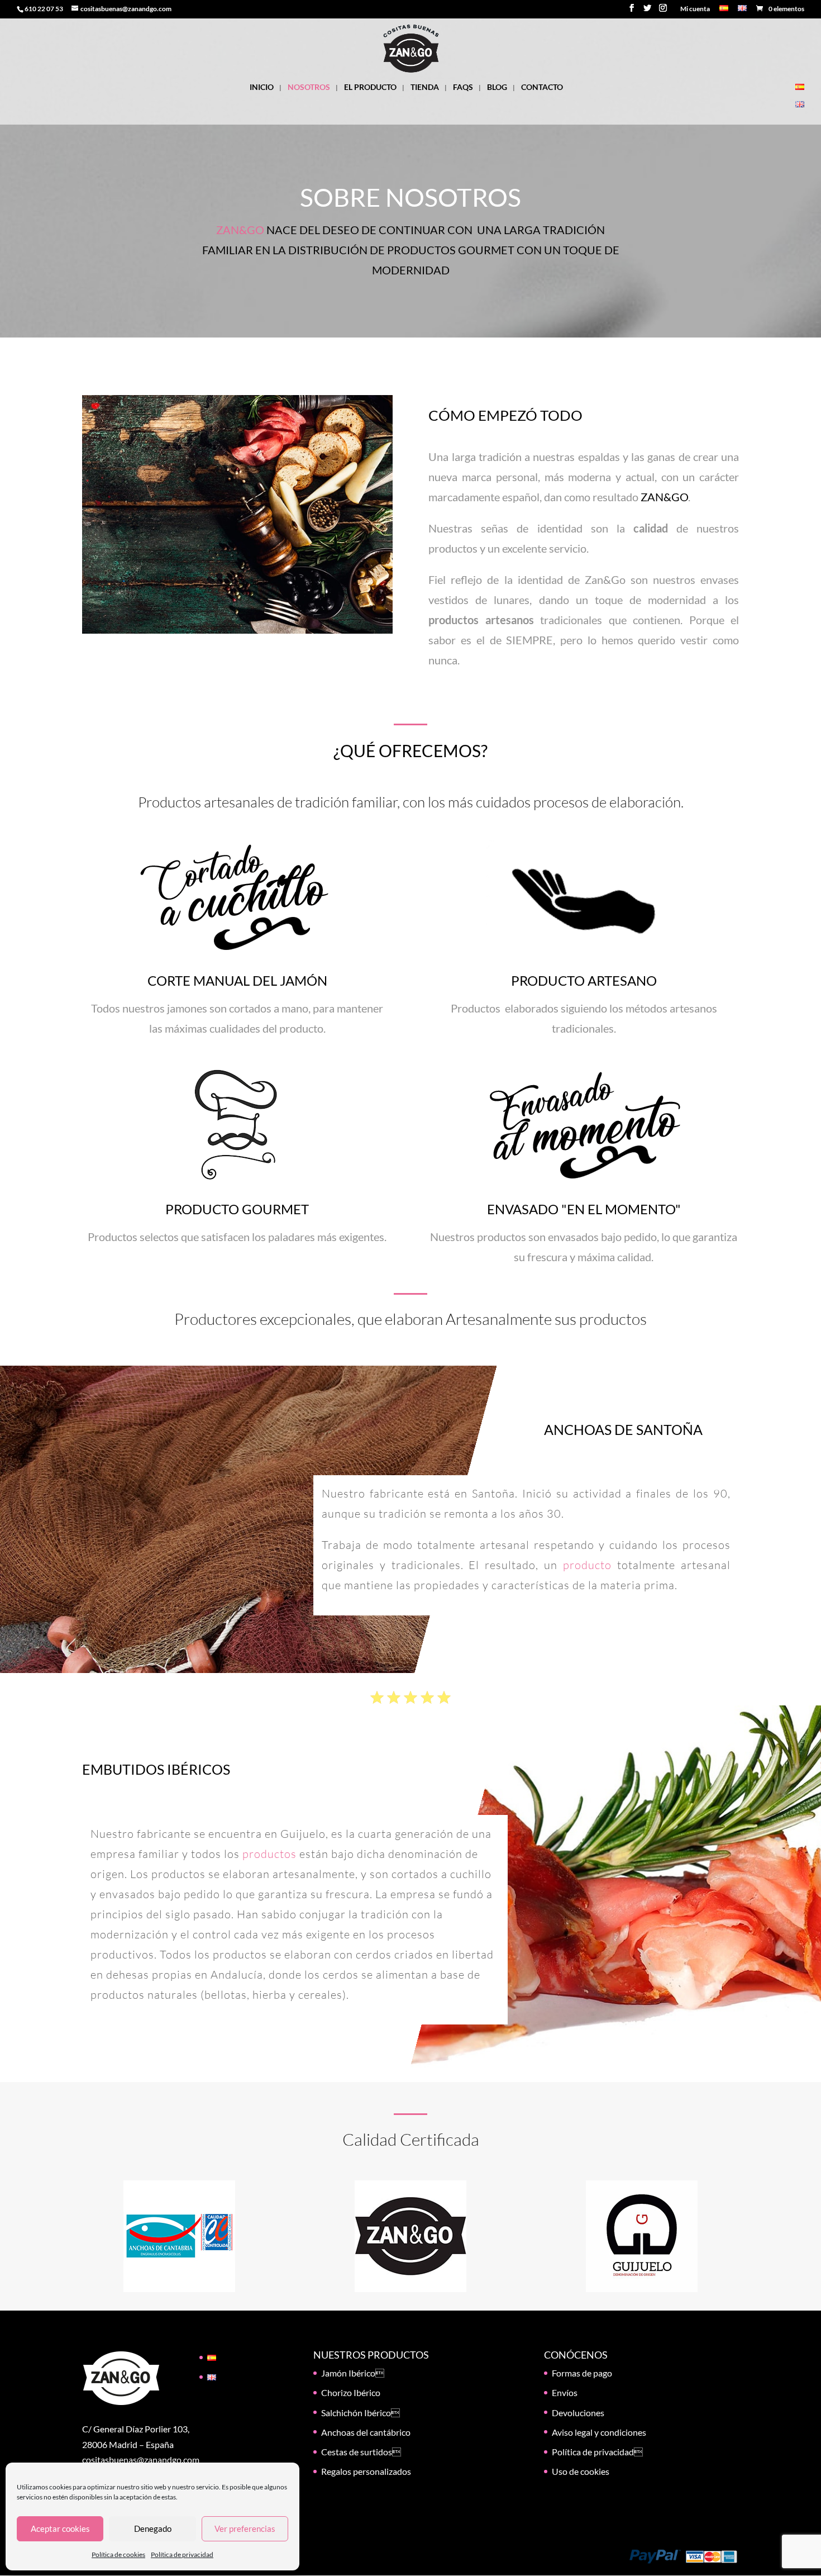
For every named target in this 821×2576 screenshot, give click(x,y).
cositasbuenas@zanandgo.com (141, 2459)
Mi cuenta (695, 9)
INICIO (262, 87)
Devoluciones (578, 2413)
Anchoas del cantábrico (366, 2432)
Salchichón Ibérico (361, 2413)
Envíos (565, 2392)
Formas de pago (582, 2373)
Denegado (153, 2529)
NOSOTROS (309, 87)
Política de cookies (118, 2554)
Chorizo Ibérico (351, 2392)
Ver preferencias (245, 2529)
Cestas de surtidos (361, 2452)
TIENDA (425, 87)
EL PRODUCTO (370, 87)
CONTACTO (542, 87)
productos (269, 1854)
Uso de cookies (581, 2471)
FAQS (463, 87)
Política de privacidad (597, 2452)
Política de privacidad (182, 2554)
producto (587, 1565)
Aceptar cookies (60, 2529)
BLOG (497, 87)
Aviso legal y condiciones (599, 2432)
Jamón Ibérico (353, 2373)
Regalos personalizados (366, 2471)
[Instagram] (663, 11)
